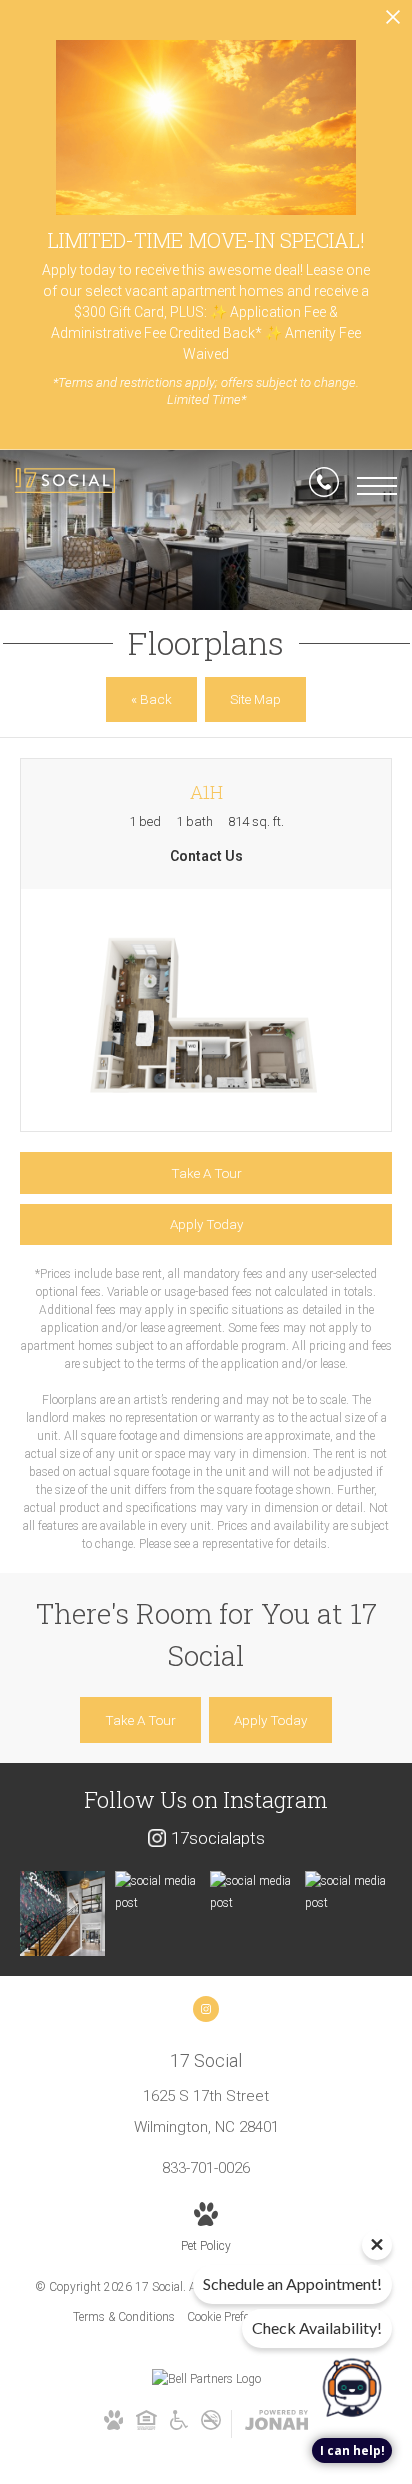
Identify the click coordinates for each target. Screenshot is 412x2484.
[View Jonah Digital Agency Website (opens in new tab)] (276, 2424)
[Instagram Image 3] (252, 1892)
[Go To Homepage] (65, 486)
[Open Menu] (377, 486)
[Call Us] (324, 486)
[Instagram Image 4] (347, 1892)
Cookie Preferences (234, 2317)
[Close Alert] (393, 22)
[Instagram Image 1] (62, 1913)
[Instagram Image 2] (157, 1892)
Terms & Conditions (124, 2317)
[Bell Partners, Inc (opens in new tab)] (206, 2379)
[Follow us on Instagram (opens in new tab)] (206, 2009)
